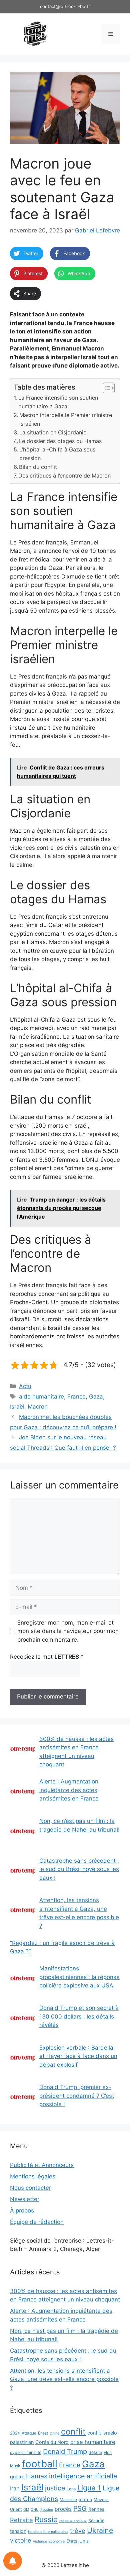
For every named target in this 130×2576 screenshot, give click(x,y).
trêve (78, 2531)
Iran (15, 2488)
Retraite (21, 2520)
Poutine (47, 2510)
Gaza (96, 1397)
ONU (35, 2510)
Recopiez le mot (47, 1657)
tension (18, 2531)
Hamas (37, 2476)
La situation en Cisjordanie (53, 432)
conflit (73, 2432)
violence (40, 2541)
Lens (71, 2489)
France (76, 1397)
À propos (22, 2210)
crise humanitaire (93, 2442)
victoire (21, 2540)
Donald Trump (65, 2452)
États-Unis (77, 2541)
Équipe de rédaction (37, 2222)
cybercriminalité (26, 2452)
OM (26, 2510)
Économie (57, 2541)
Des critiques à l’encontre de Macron (64, 476)
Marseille (68, 2500)
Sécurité (96, 2521)
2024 (15, 2433)
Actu (25, 1386)
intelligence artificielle (83, 2476)
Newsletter (25, 2199)
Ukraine (100, 2530)
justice (55, 2488)
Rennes (96, 2509)
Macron (38, 1407)
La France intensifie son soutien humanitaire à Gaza (58, 402)
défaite (95, 2452)
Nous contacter (30, 2188)
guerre (17, 2477)
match (85, 2499)
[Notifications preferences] (13, 2561)
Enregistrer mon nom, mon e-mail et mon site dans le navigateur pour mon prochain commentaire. (68, 1631)
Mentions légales (33, 2176)
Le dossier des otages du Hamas (60, 441)
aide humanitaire (41, 1397)
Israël (17, 1407)
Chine (54, 2433)
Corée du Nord (52, 2442)
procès (63, 2509)
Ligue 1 (89, 2488)
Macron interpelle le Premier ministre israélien (66, 419)
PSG (80, 2508)
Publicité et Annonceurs (42, 2165)
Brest (43, 2433)
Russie (46, 2519)
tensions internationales (48, 2532)
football (40, 2464)
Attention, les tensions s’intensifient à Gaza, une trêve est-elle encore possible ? (64, 2379)
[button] (105, 388)
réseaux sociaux (73, 2521)
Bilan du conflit (38, 467)
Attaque (29, 2433)
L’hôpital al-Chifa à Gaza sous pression (57, 454)
